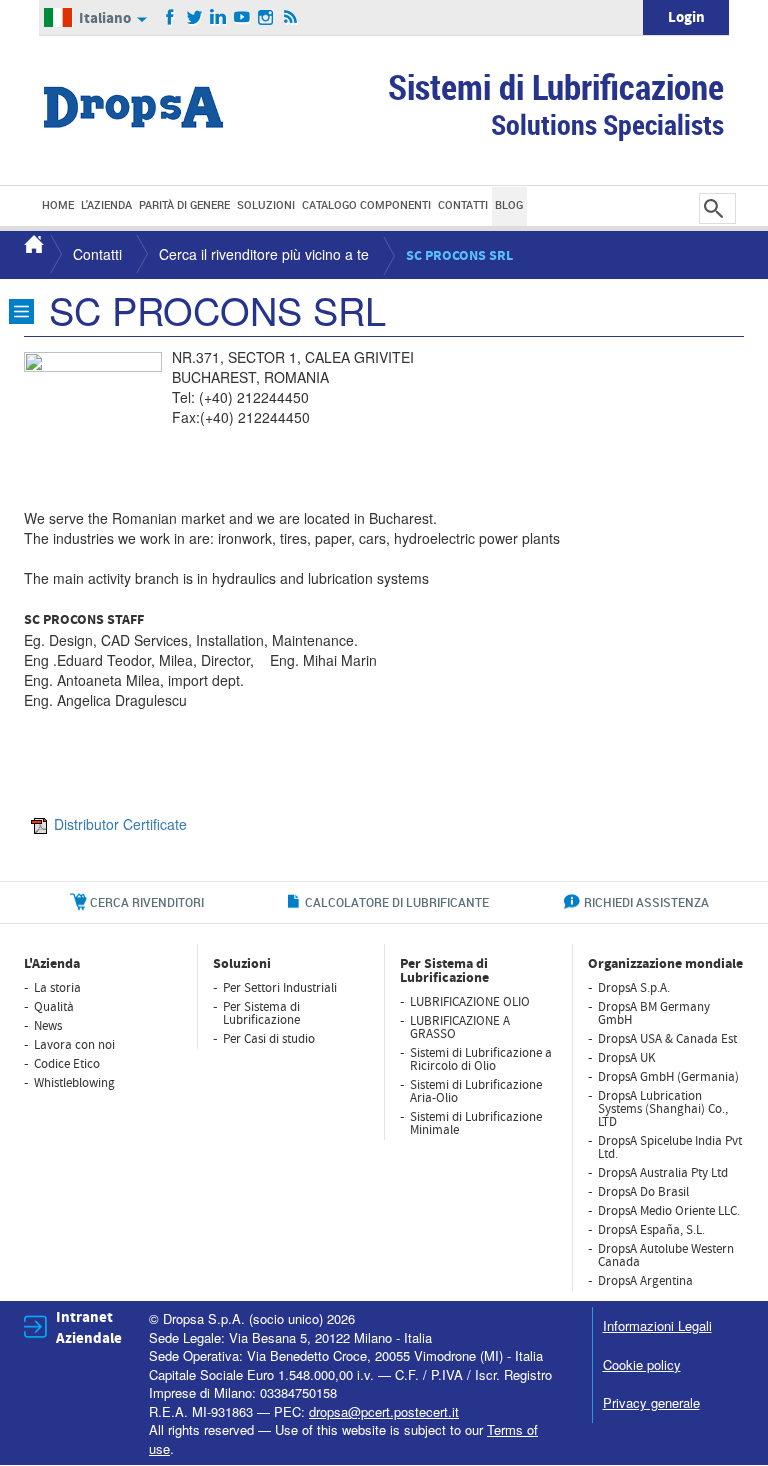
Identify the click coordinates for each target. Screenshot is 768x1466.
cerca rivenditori (147, 902)
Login (686, 17)
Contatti (97, 254)
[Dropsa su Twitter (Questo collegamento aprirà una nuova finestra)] (194, 18)
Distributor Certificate (120, 824)
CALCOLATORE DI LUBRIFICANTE (397, 902)
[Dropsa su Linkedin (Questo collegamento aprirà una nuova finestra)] (218, 18)
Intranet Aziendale (89, 1328)
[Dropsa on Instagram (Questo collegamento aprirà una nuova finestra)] (266, 18)
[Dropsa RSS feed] (290, 18)
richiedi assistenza (646, 902)
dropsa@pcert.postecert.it (384, 1411)
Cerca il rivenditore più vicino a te (264, 254)
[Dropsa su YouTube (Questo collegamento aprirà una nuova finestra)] (242, 18)
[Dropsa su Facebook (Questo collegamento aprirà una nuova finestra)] (170, 18)
